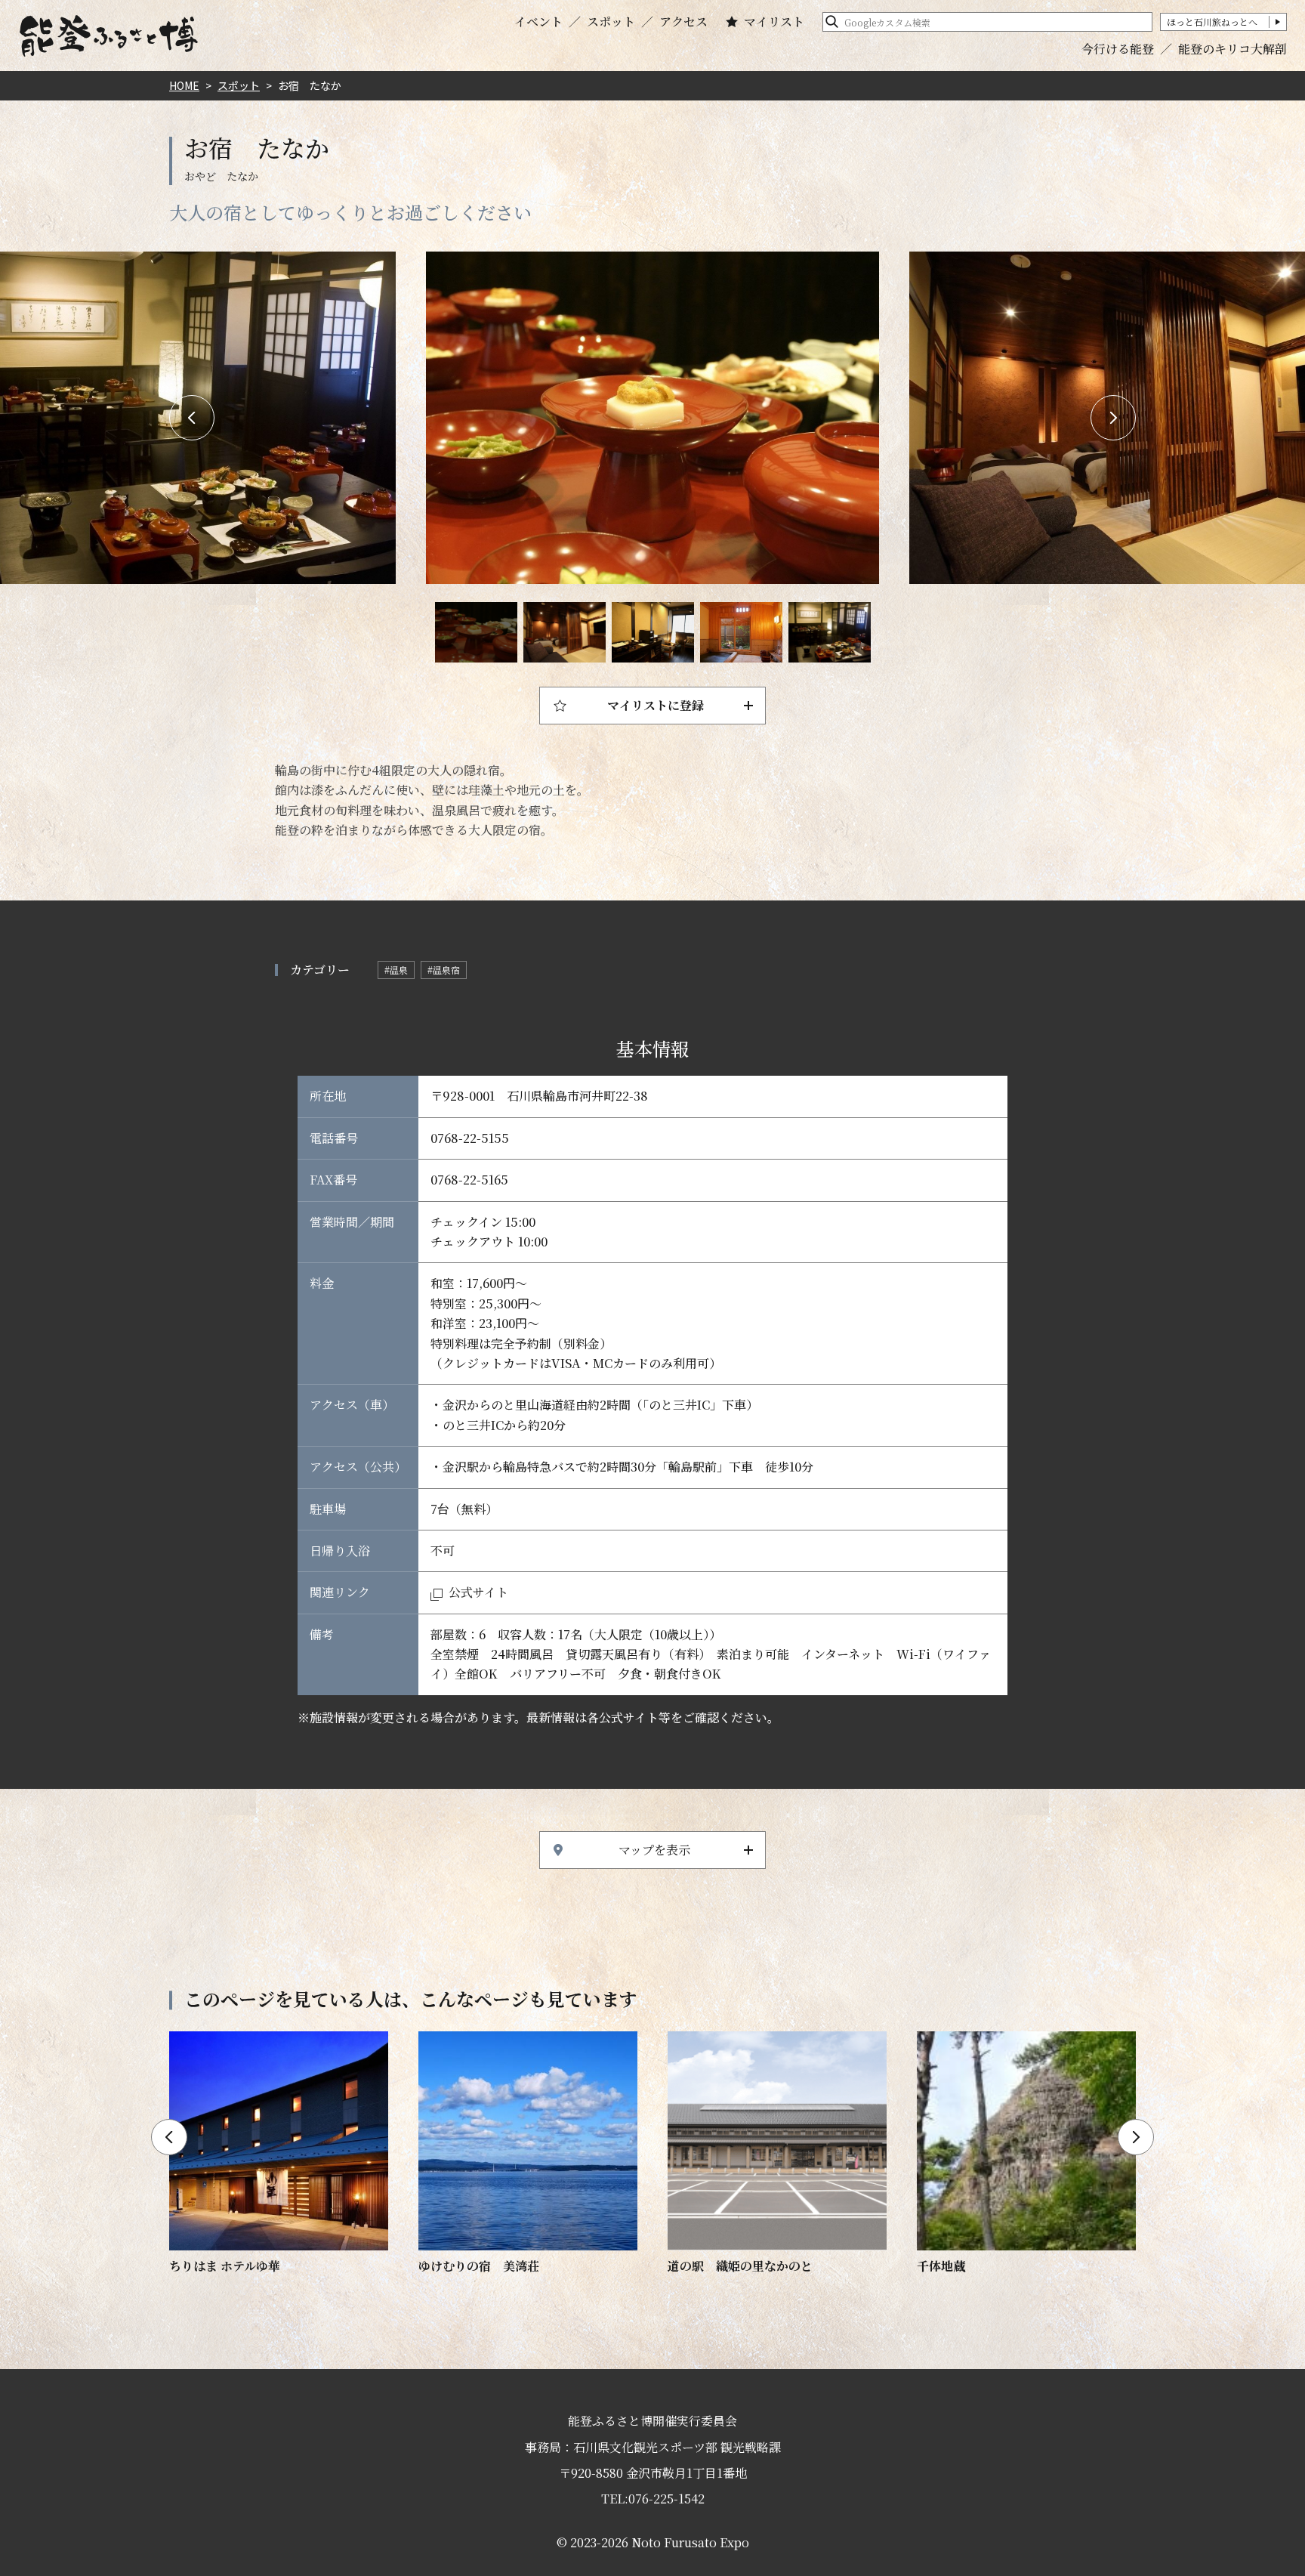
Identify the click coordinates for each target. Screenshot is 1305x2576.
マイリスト (774, 22)
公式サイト (478, 1592)
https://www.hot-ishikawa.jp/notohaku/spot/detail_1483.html (528, 2154)
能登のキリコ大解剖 (1232, 49)
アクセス (683, 22)
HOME (184, 85)
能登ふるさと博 (109, 36)
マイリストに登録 (656, 705)
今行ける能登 (1118, 49)
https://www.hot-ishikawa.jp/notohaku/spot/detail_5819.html (279, 2154)
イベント (538, 22)
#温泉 (396, 970)
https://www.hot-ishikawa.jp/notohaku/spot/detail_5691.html (1026, 2154)
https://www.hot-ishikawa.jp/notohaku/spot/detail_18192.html (777, 2154)
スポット (611, 22)
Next (1113, 418)
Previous (192, 418)
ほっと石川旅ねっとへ (1212, 22)
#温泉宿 (444, 970)
